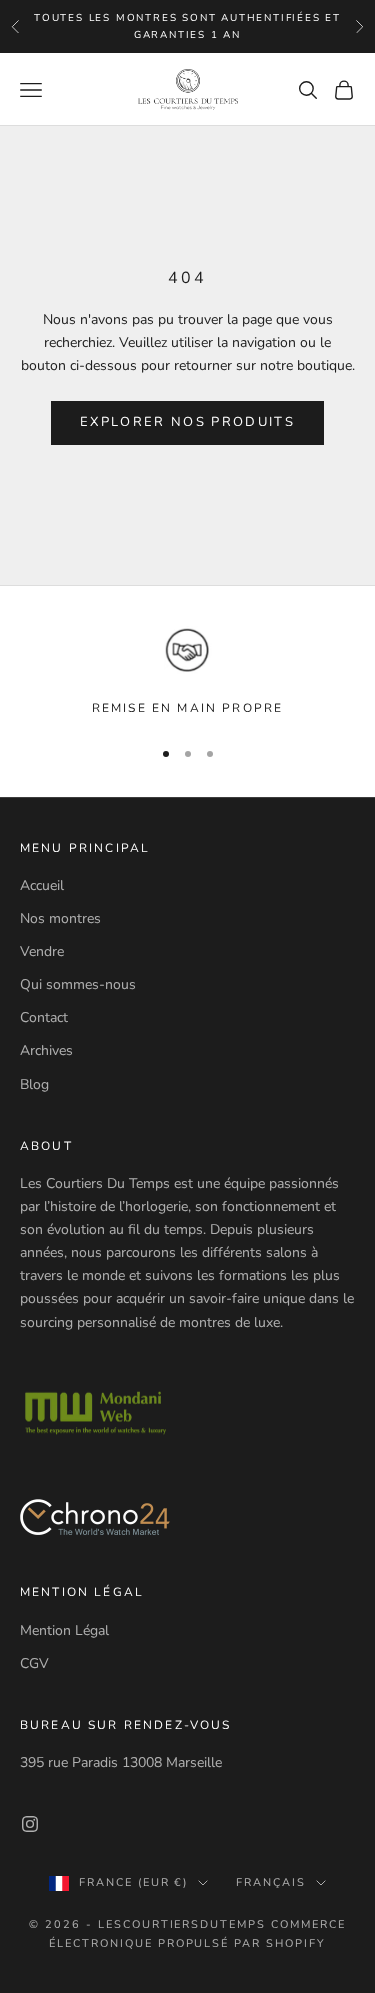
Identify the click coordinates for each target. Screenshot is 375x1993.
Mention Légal (64, 1630)
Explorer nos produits (187, 422)
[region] (187, 672)
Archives (46, 1050)
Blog (34, 1084)
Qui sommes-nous (78, 984)
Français (271, 1882)
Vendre (42, 951)
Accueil (42, 885)
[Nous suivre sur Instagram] (30, 1824)
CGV (34, 1663)
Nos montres (60, 918)
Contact (44, 1017)
